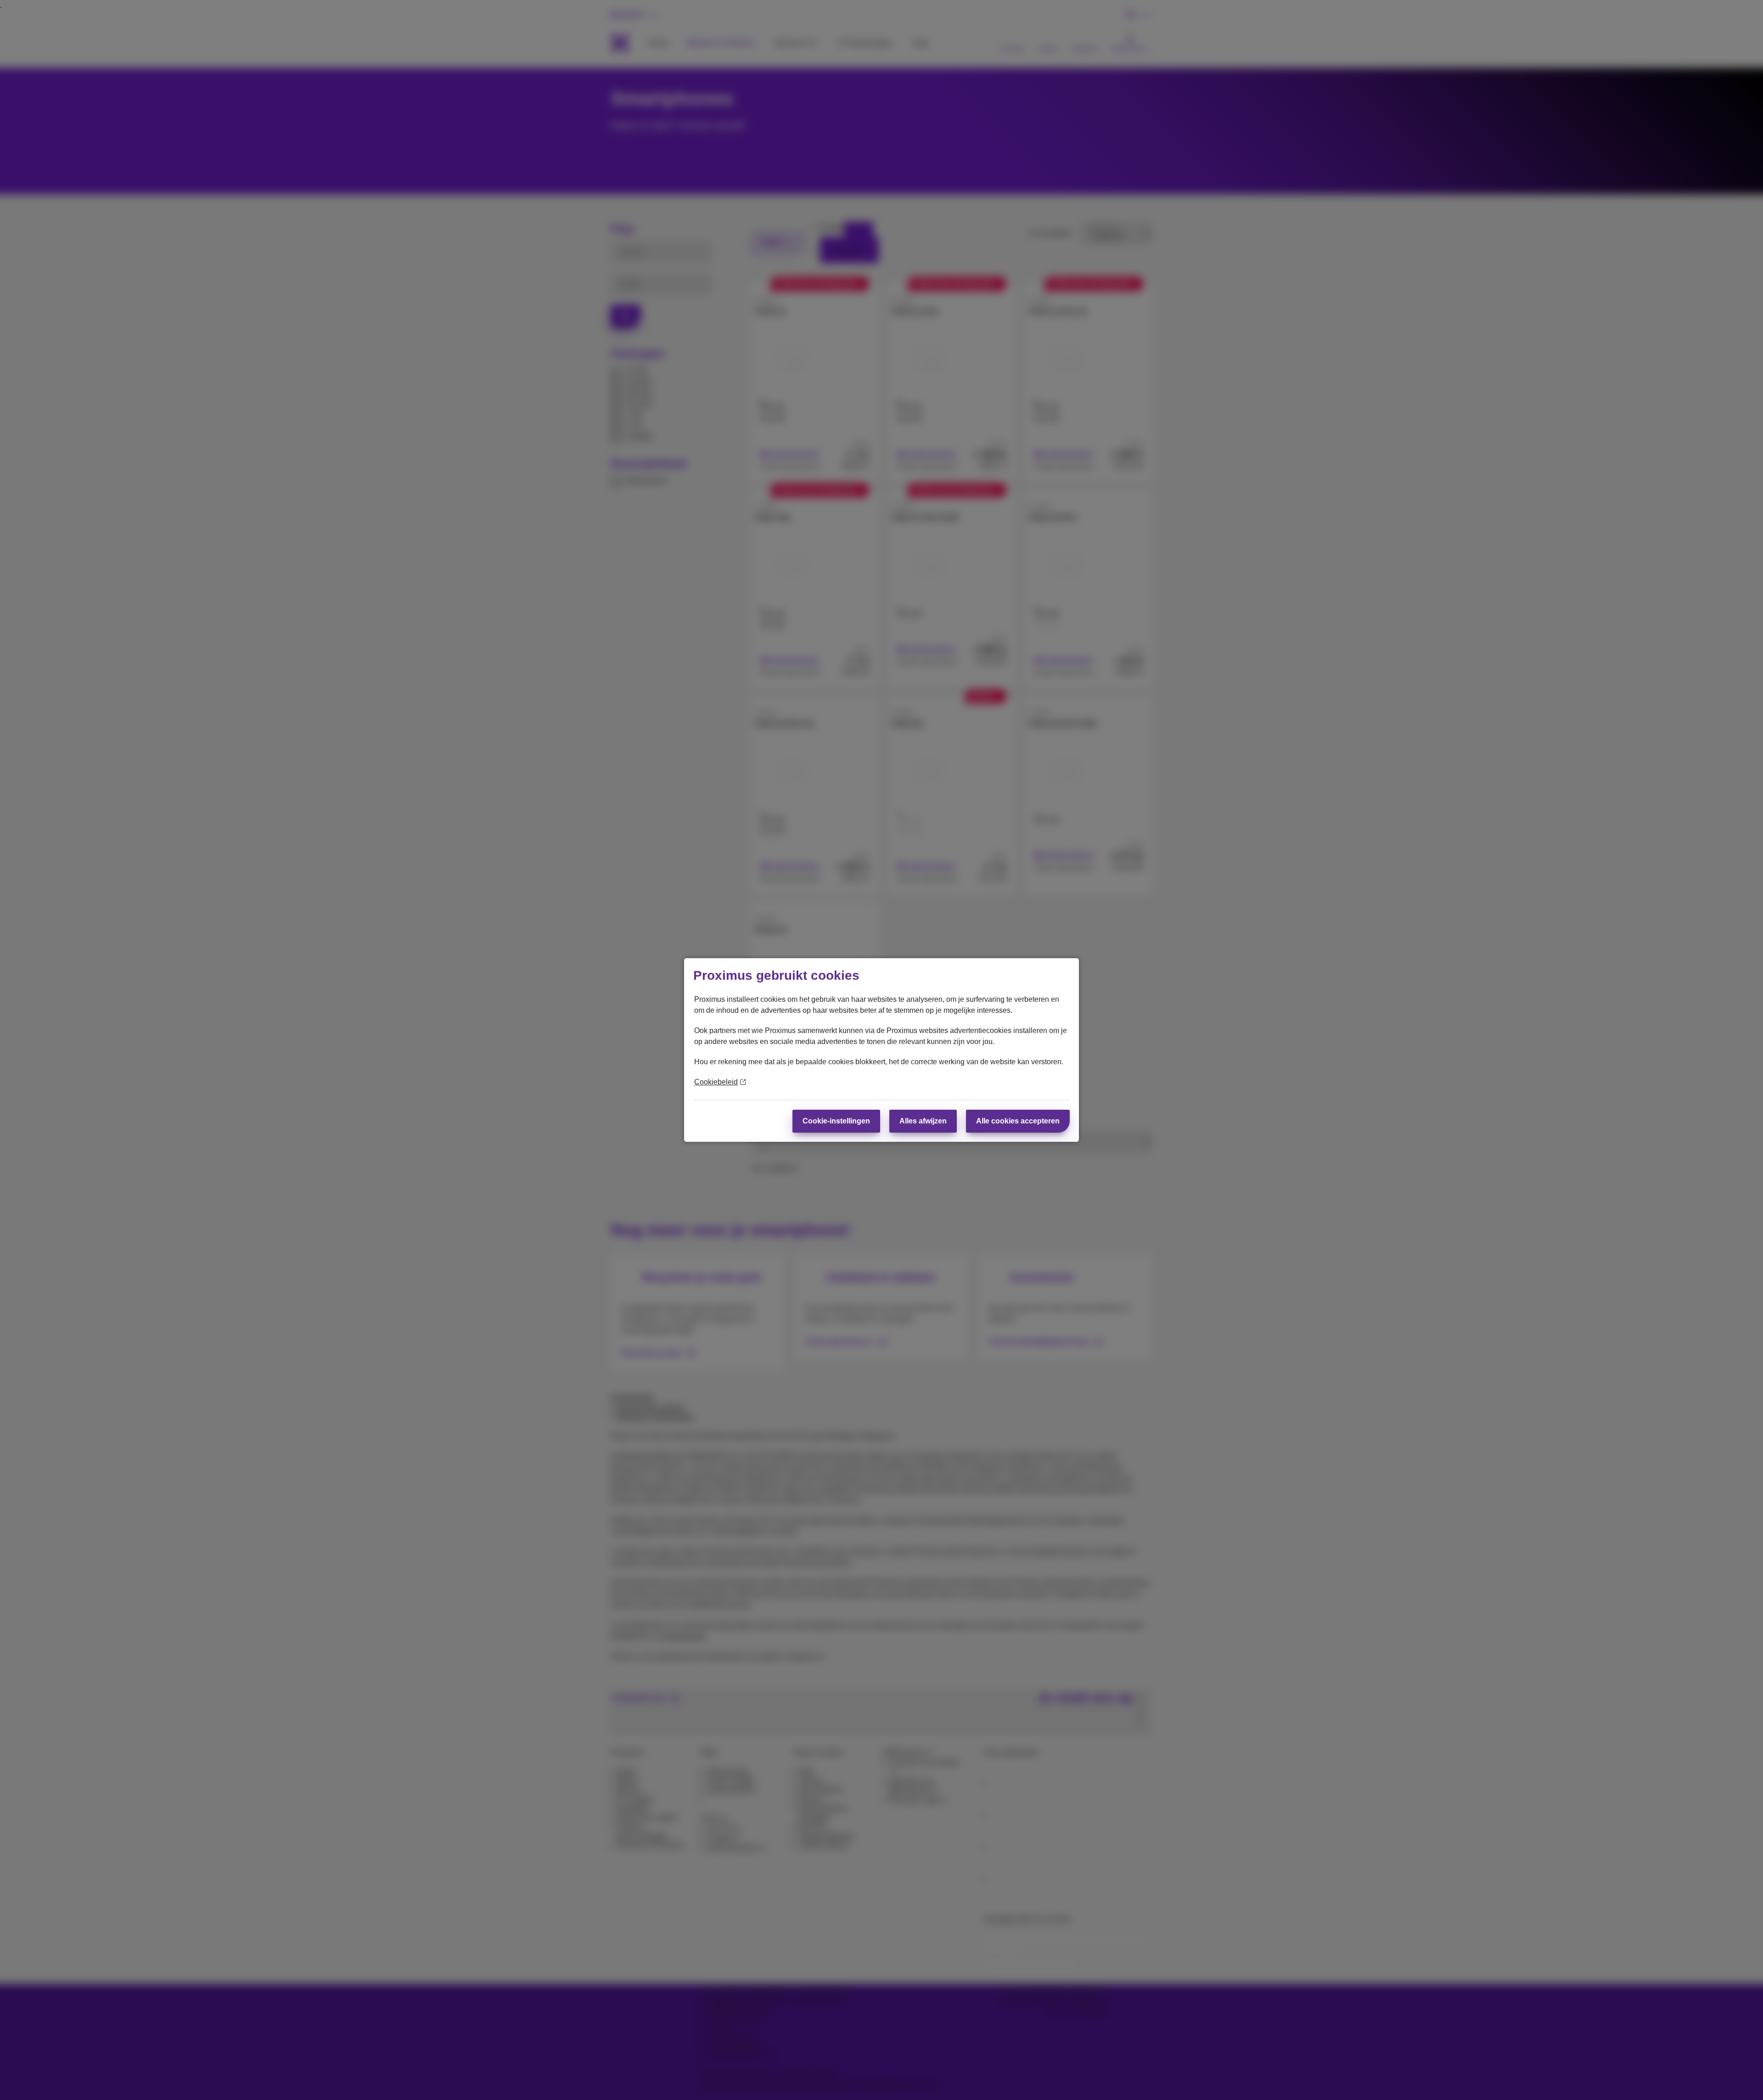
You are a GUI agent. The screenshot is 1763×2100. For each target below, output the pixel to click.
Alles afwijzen (923, 1121)
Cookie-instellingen (836, 1121)
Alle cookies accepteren (1018, 1121)
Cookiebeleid (716, 1082)
